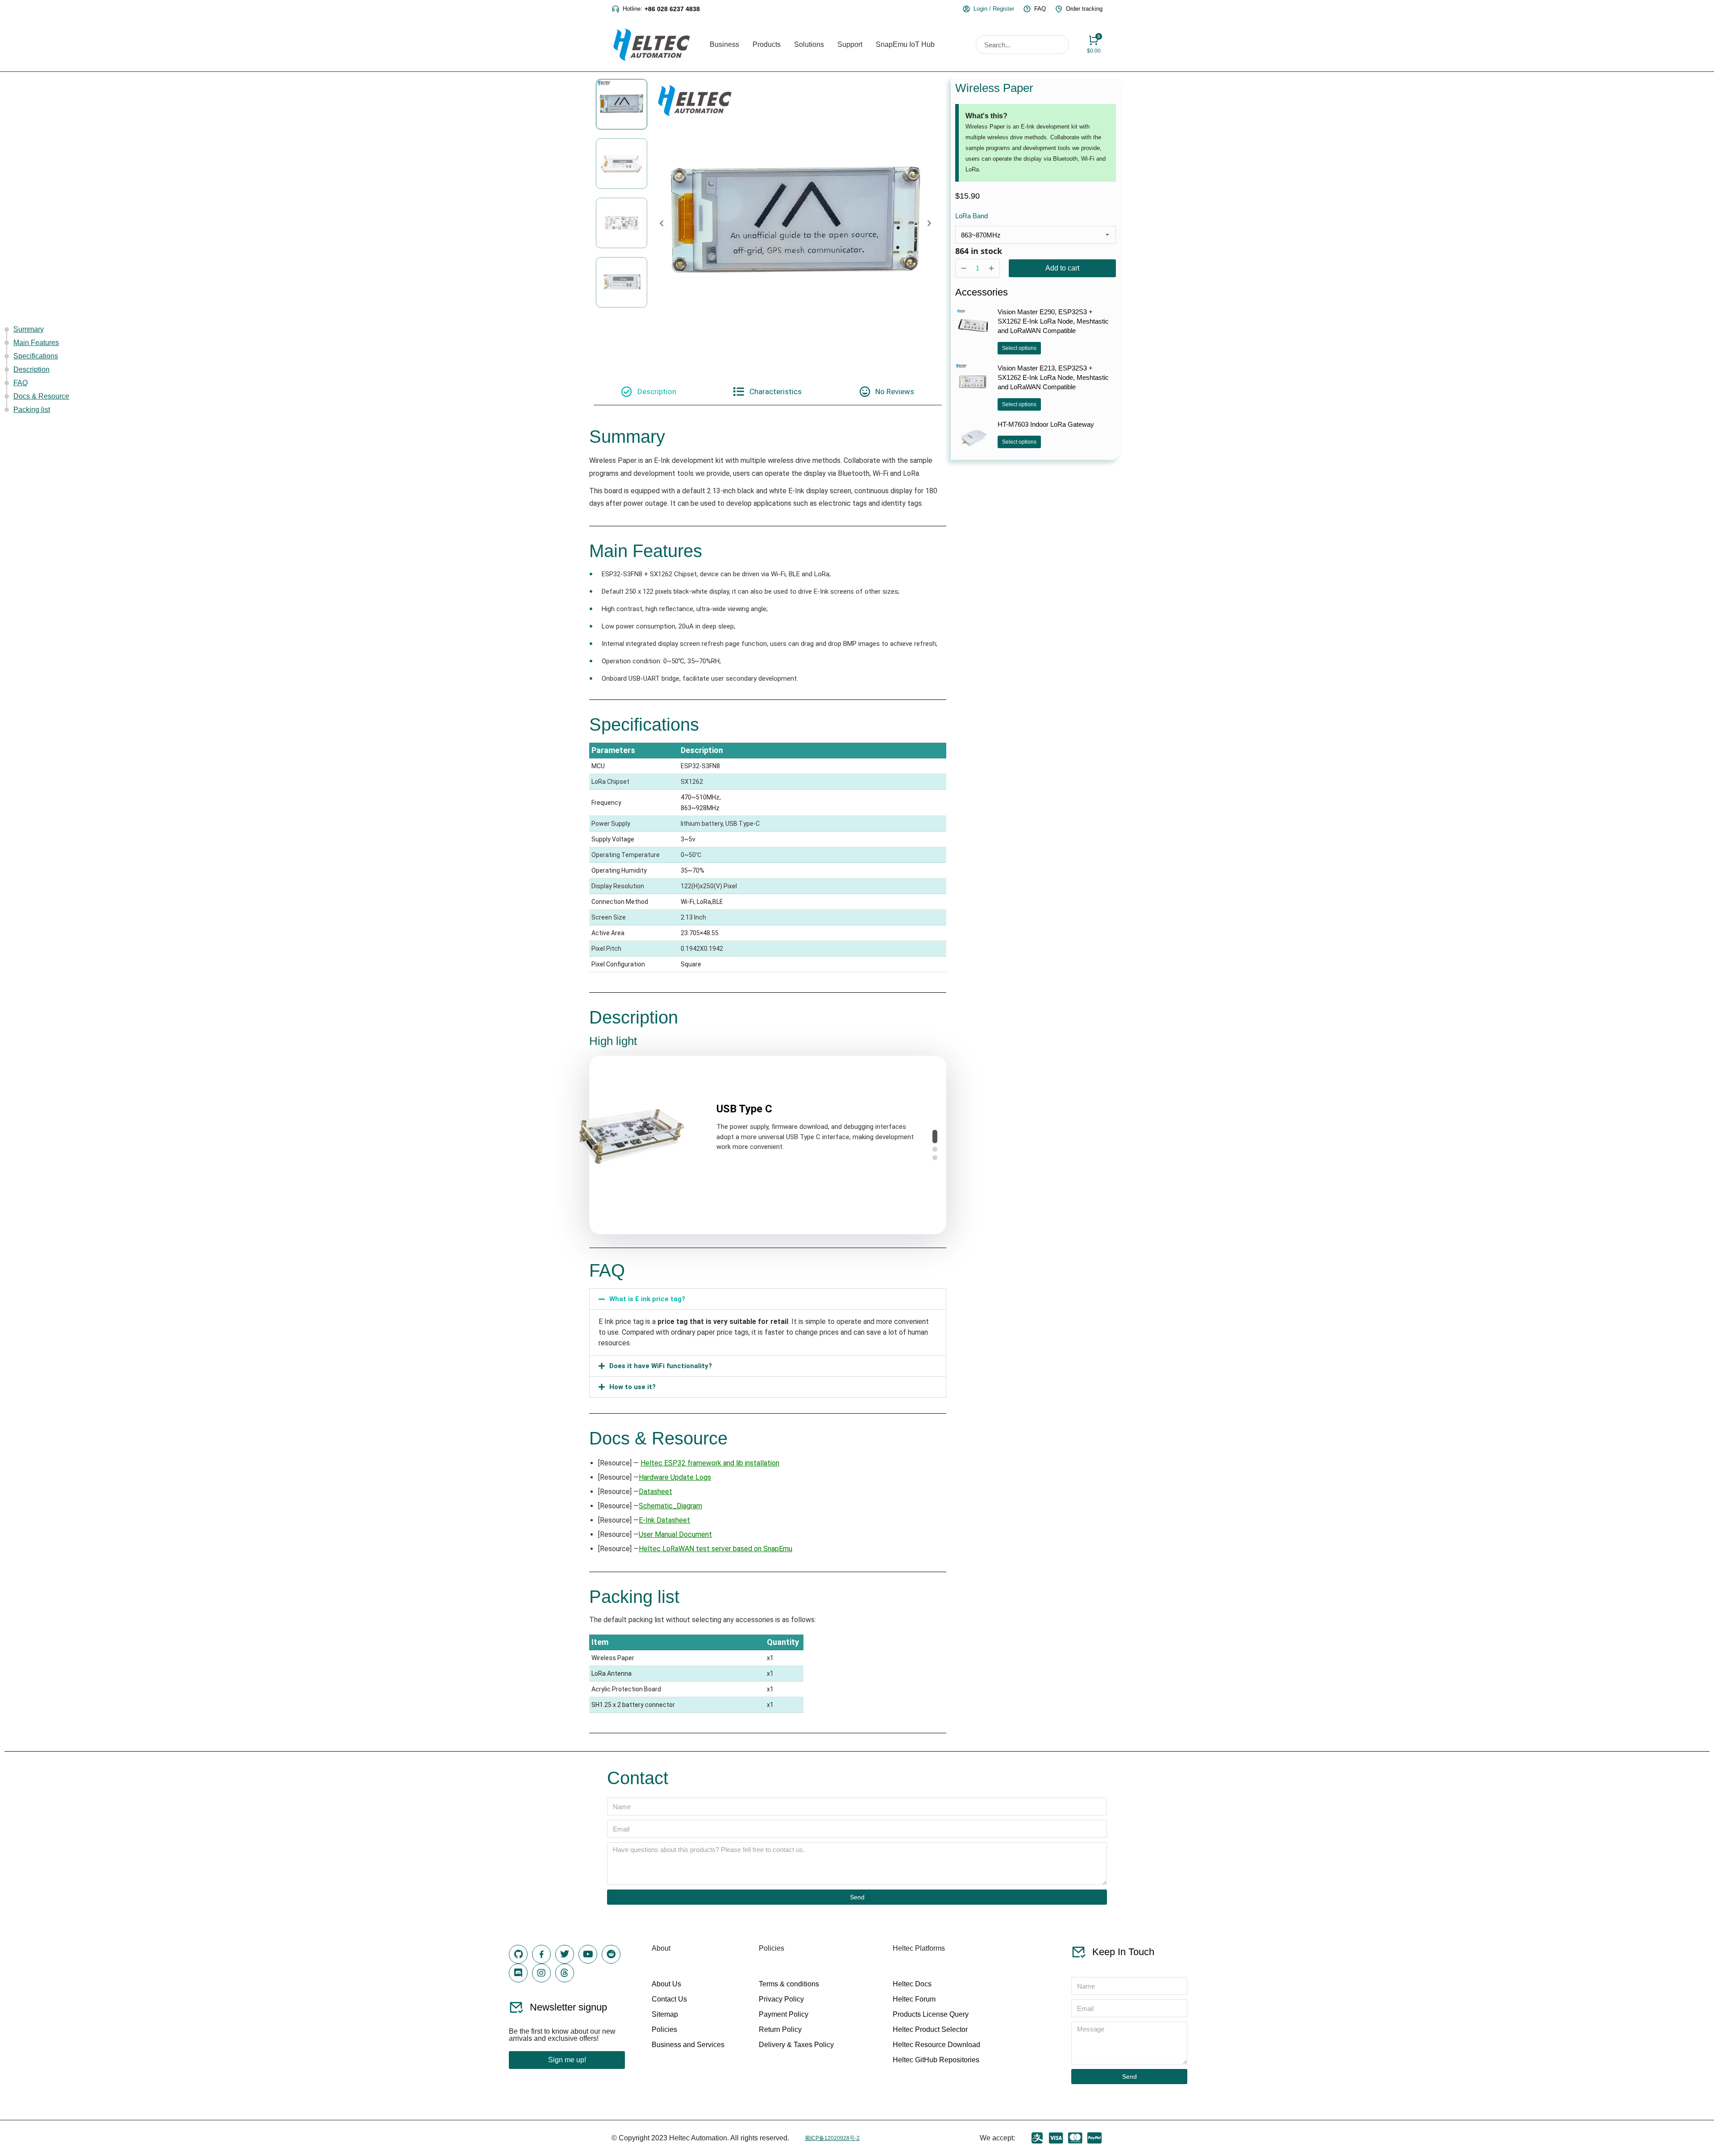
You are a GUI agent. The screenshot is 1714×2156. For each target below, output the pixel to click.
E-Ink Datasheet (664, 1520)
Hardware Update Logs (675, 1477)
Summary (29, 329)
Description (31, 369)
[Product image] (973, 325)
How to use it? (632, 1387)
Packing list (32, 410)
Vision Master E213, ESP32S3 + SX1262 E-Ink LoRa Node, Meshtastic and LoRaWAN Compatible (1053, 377)
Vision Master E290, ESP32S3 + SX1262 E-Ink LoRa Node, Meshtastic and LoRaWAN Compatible (1053, 321)
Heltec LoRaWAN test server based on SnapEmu (716, 1549)
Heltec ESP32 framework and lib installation (710, 1463)
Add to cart (1062, 268)
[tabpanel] (768, 1075)
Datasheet (655, 1492)
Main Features (36, 343)
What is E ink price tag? (647, 1299)
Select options (1019, 348)
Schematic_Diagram (670, 1506)
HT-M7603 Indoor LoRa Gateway (1046, 424)
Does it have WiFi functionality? (661, 1366)
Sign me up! (567, 2060)
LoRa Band (971, 216)
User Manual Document (675, 1534)
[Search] (1059, 45)
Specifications (36, 356)
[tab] (649, 391)
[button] (935, 1136)
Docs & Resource (41, 396)
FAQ (21, 383)
